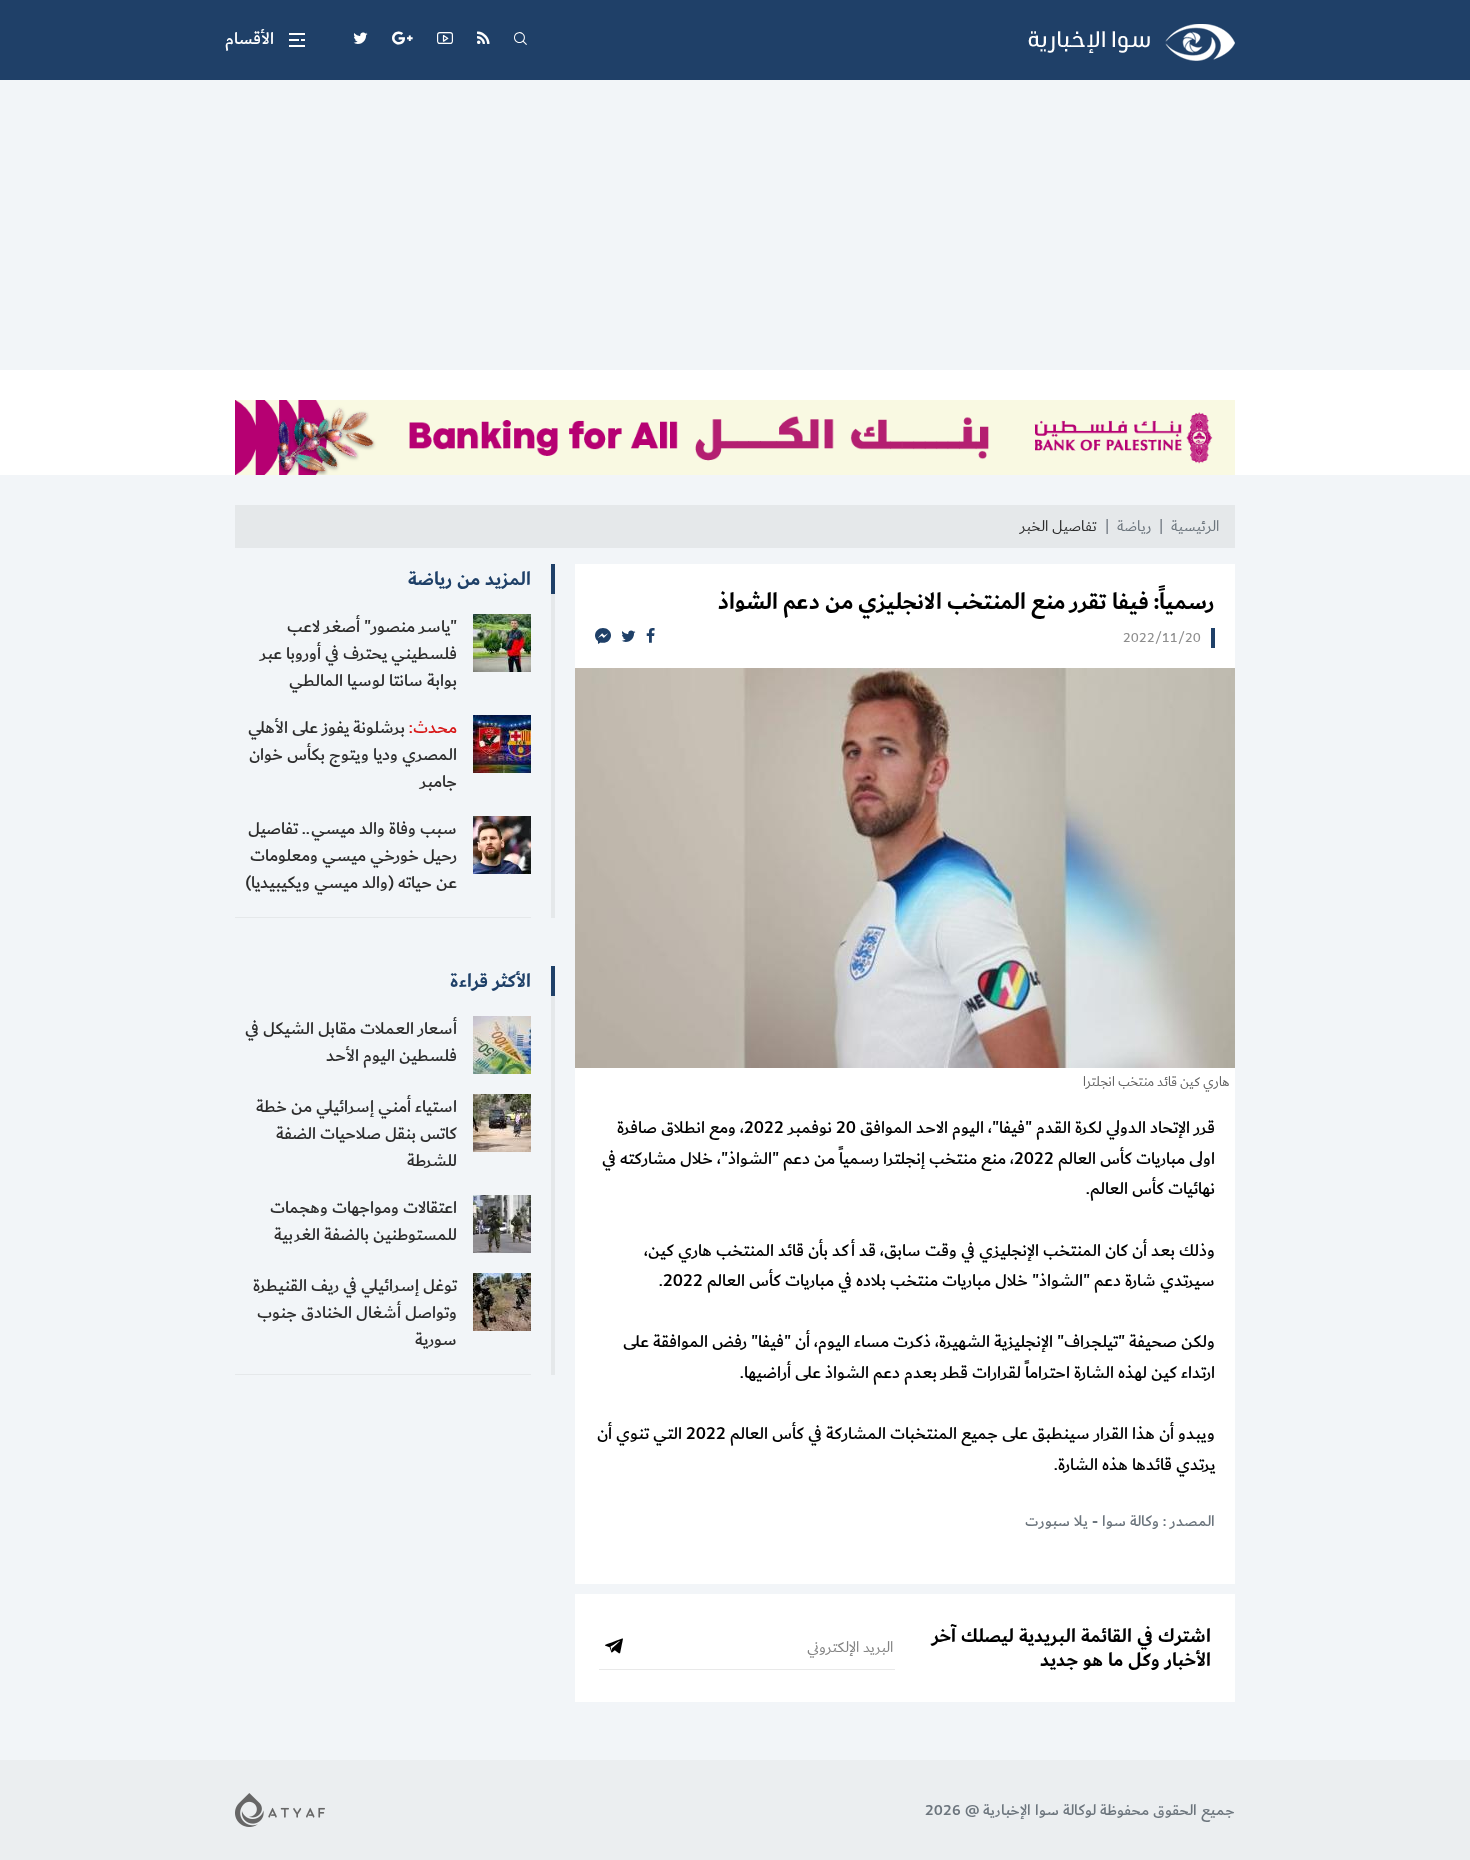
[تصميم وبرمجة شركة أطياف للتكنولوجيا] (280, 1809)
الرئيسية (1195, 526)
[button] (265, 40)
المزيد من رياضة (469, 579)
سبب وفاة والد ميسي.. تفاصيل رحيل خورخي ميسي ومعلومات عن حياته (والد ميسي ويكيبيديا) (351, 856)
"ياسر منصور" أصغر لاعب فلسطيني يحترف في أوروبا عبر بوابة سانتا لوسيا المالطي (358, 654)
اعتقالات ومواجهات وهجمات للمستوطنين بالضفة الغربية (363, 1221)
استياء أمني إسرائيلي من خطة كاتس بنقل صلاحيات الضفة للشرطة (356, 1134)
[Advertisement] (735, 230)
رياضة (1134, 526)
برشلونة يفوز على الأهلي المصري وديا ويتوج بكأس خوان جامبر (352, 755)
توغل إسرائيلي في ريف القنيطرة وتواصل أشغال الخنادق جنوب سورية (355, 1313)
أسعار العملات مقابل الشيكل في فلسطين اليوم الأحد (351, 1042)
